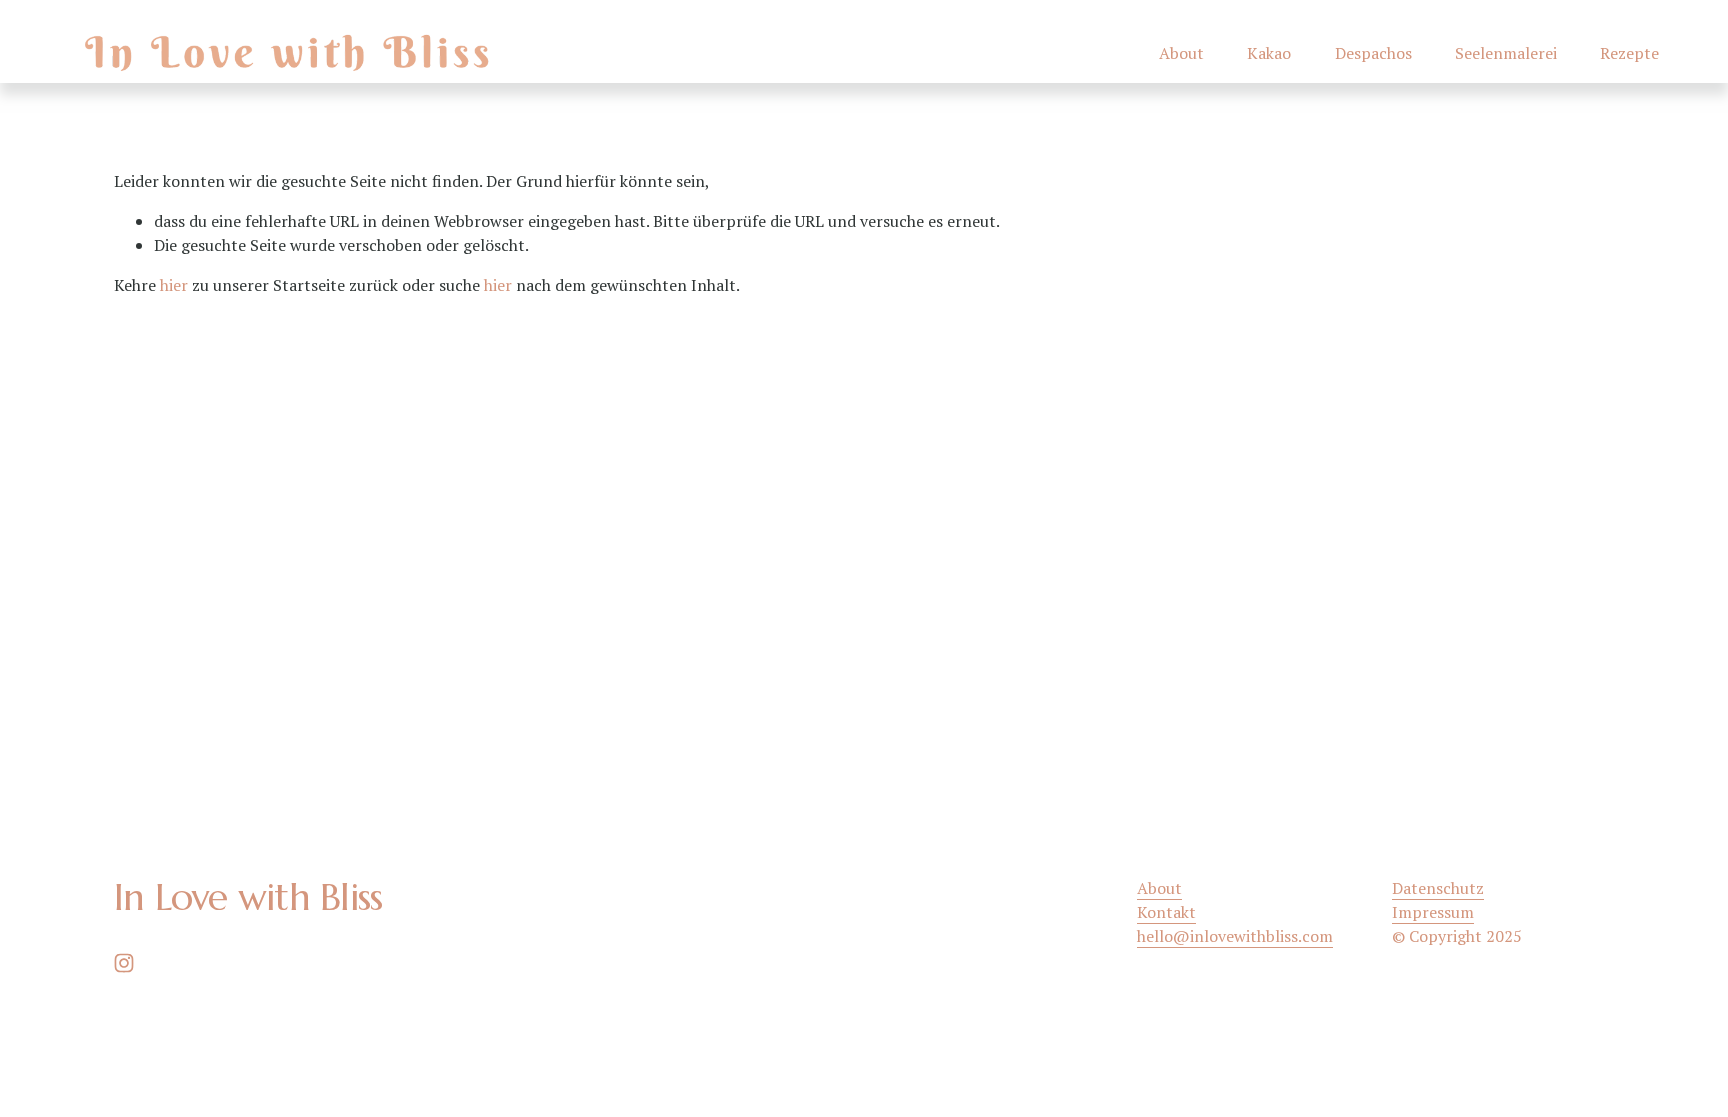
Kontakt (1166, 912)
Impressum (1433, 912)
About (1181, 53)
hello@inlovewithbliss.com (1235, 936)
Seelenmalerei (1506, 53)
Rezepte (1629, 53)
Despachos (1373, 53)
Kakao (1269, 53)
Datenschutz (1438, 888)
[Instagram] (124, 963)
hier (174, 285)
